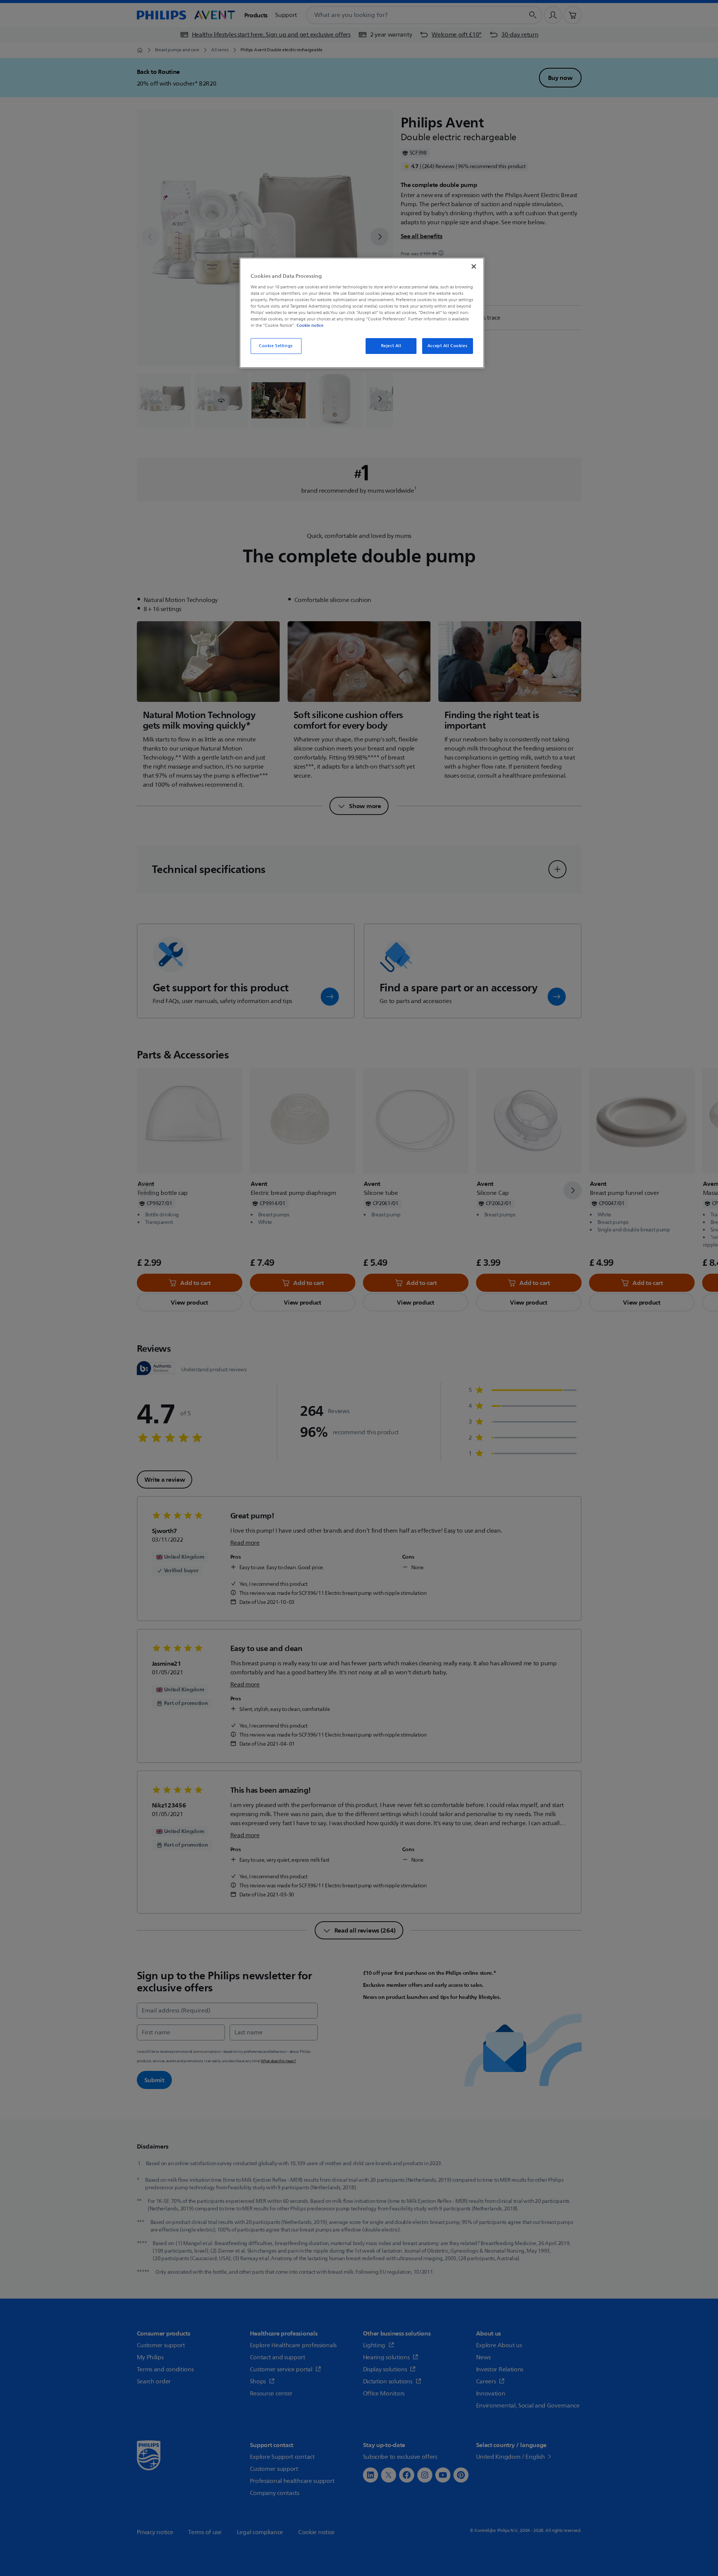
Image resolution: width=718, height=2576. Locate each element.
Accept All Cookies (447, 346)
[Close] (474, 266)
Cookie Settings (276, 346)
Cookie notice (310, 325)
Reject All (391, 346)
